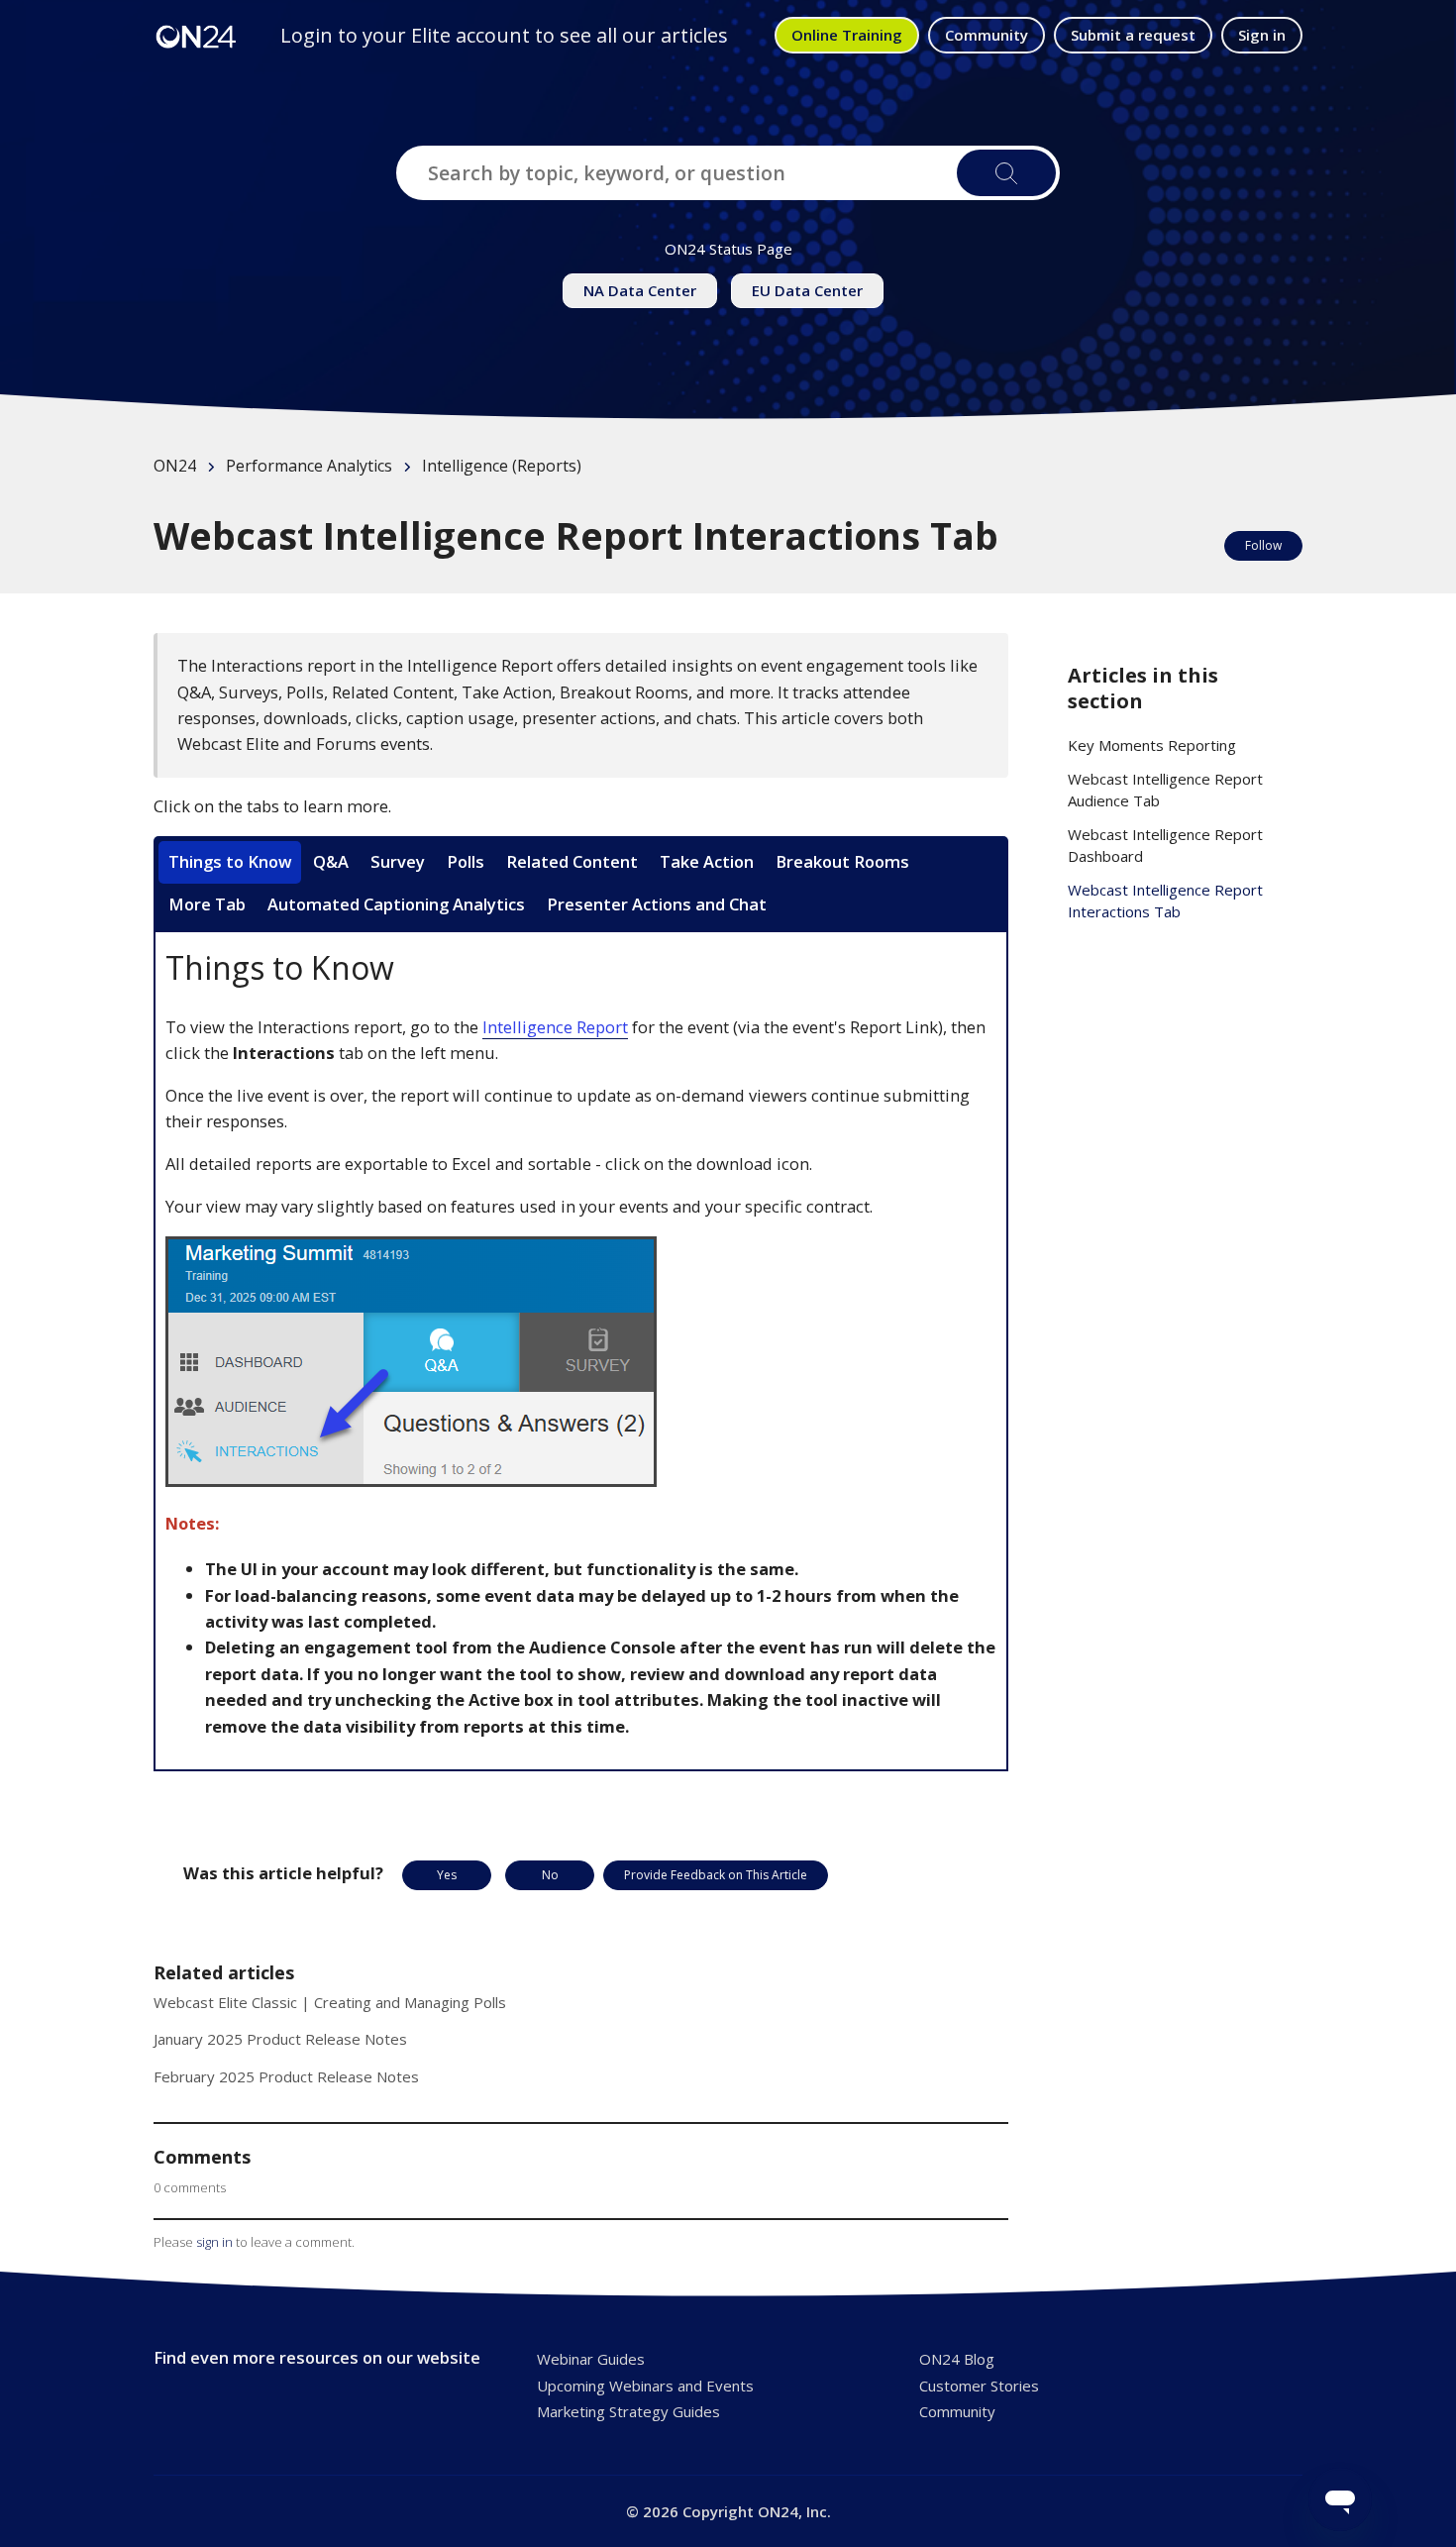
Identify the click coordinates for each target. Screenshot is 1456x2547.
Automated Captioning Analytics (396, 904)
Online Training (847, 35)
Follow (1263, 545)
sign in (214, 2242)
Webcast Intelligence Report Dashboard (1165, 846)
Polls (466, 861)
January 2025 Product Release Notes (280, 2039)
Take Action (707, 861)
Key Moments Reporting (1152, 745)
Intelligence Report (555, 1027)
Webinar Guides (591, 2359)
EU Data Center (807, 290)
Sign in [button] (1262, 35)
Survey (398, 861)
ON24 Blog (957, 2359)
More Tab (207, 904)
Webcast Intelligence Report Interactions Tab (1165, 901)
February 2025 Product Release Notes (286, 2076)
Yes (447, 1875)
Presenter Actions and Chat (657, 904)
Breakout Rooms (842, 861)
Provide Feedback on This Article (716, 1875)
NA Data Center (640, 290)
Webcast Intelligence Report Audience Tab (1165, 790)
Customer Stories (979, 2386)
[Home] (196, 36)
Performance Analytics (309, 466)
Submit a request (1133, 35)
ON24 (175, 466)
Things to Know (230, 861)
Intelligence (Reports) (502, 466)
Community (987, 35)
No (550, 1875)
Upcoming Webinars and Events (645, 2386)
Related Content (572, 861)
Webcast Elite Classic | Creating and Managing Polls (330, 2002)
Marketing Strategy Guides (628, 2411)
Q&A (331, 861)
